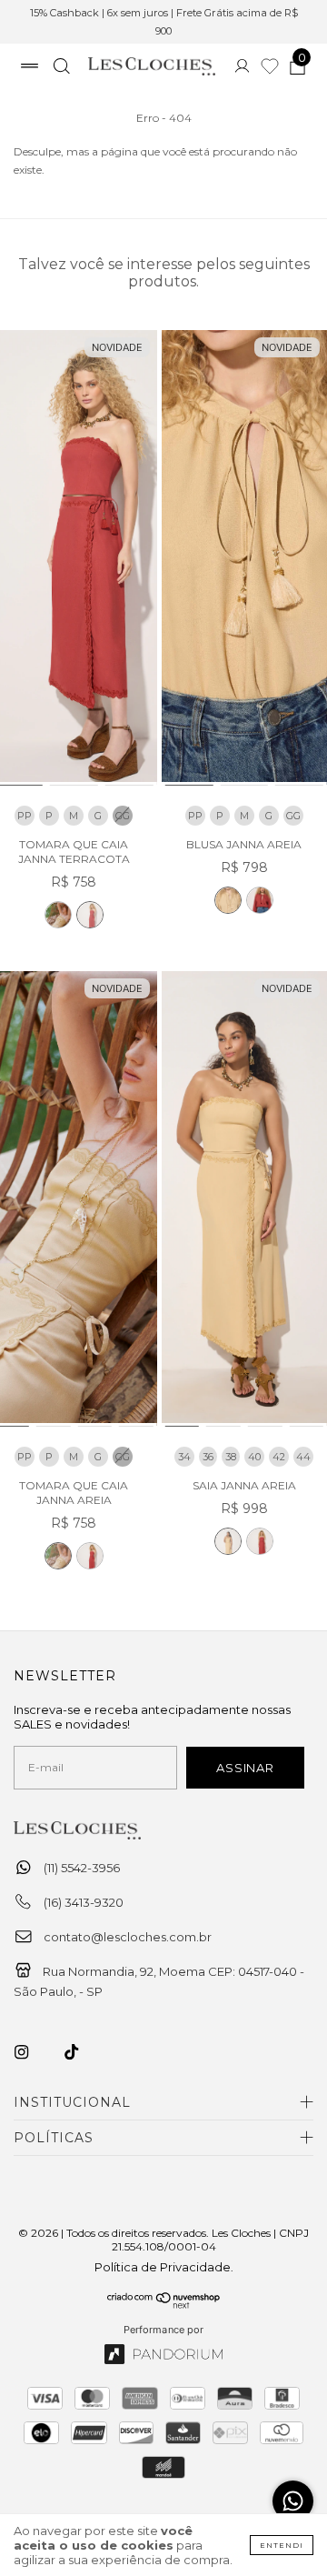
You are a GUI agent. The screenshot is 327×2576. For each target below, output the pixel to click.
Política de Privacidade (163, 2267)
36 (208, 1457)
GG (293, 816)
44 (303, 1457)
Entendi (282, 2545)
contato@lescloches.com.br (128, 1937)
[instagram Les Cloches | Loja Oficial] (32, 2052)
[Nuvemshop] (164, 2304)
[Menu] (30, 68)
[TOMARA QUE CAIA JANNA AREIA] (58, 915)
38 (231, 1457)
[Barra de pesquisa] (61, 68)
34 (184, 1457)
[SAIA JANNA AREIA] (228, 1541)
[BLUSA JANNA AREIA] (228, 900)
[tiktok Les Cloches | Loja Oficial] (82, 2052)
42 (279, 1457)
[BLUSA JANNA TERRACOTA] (260, 900)
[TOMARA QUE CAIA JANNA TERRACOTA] (90, 915)
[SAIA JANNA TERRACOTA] (260, 1541)
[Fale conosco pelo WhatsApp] (293, 2501)
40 (254, 1457)
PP (25, 816)
